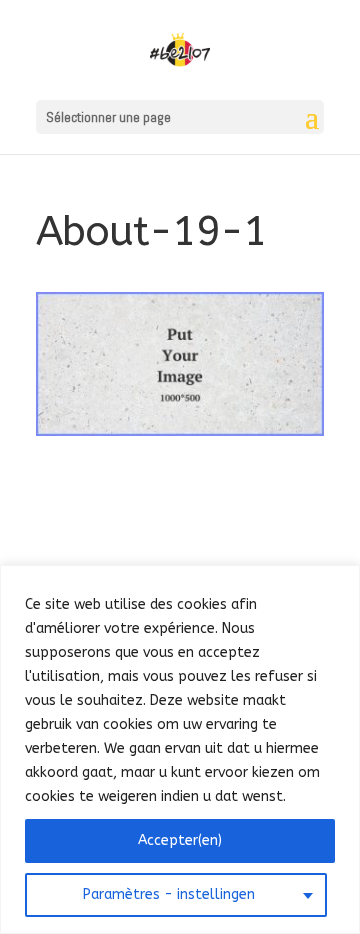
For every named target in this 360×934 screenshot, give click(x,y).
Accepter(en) (180, 840)
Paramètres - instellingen (169, 894)
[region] (180, 749)
